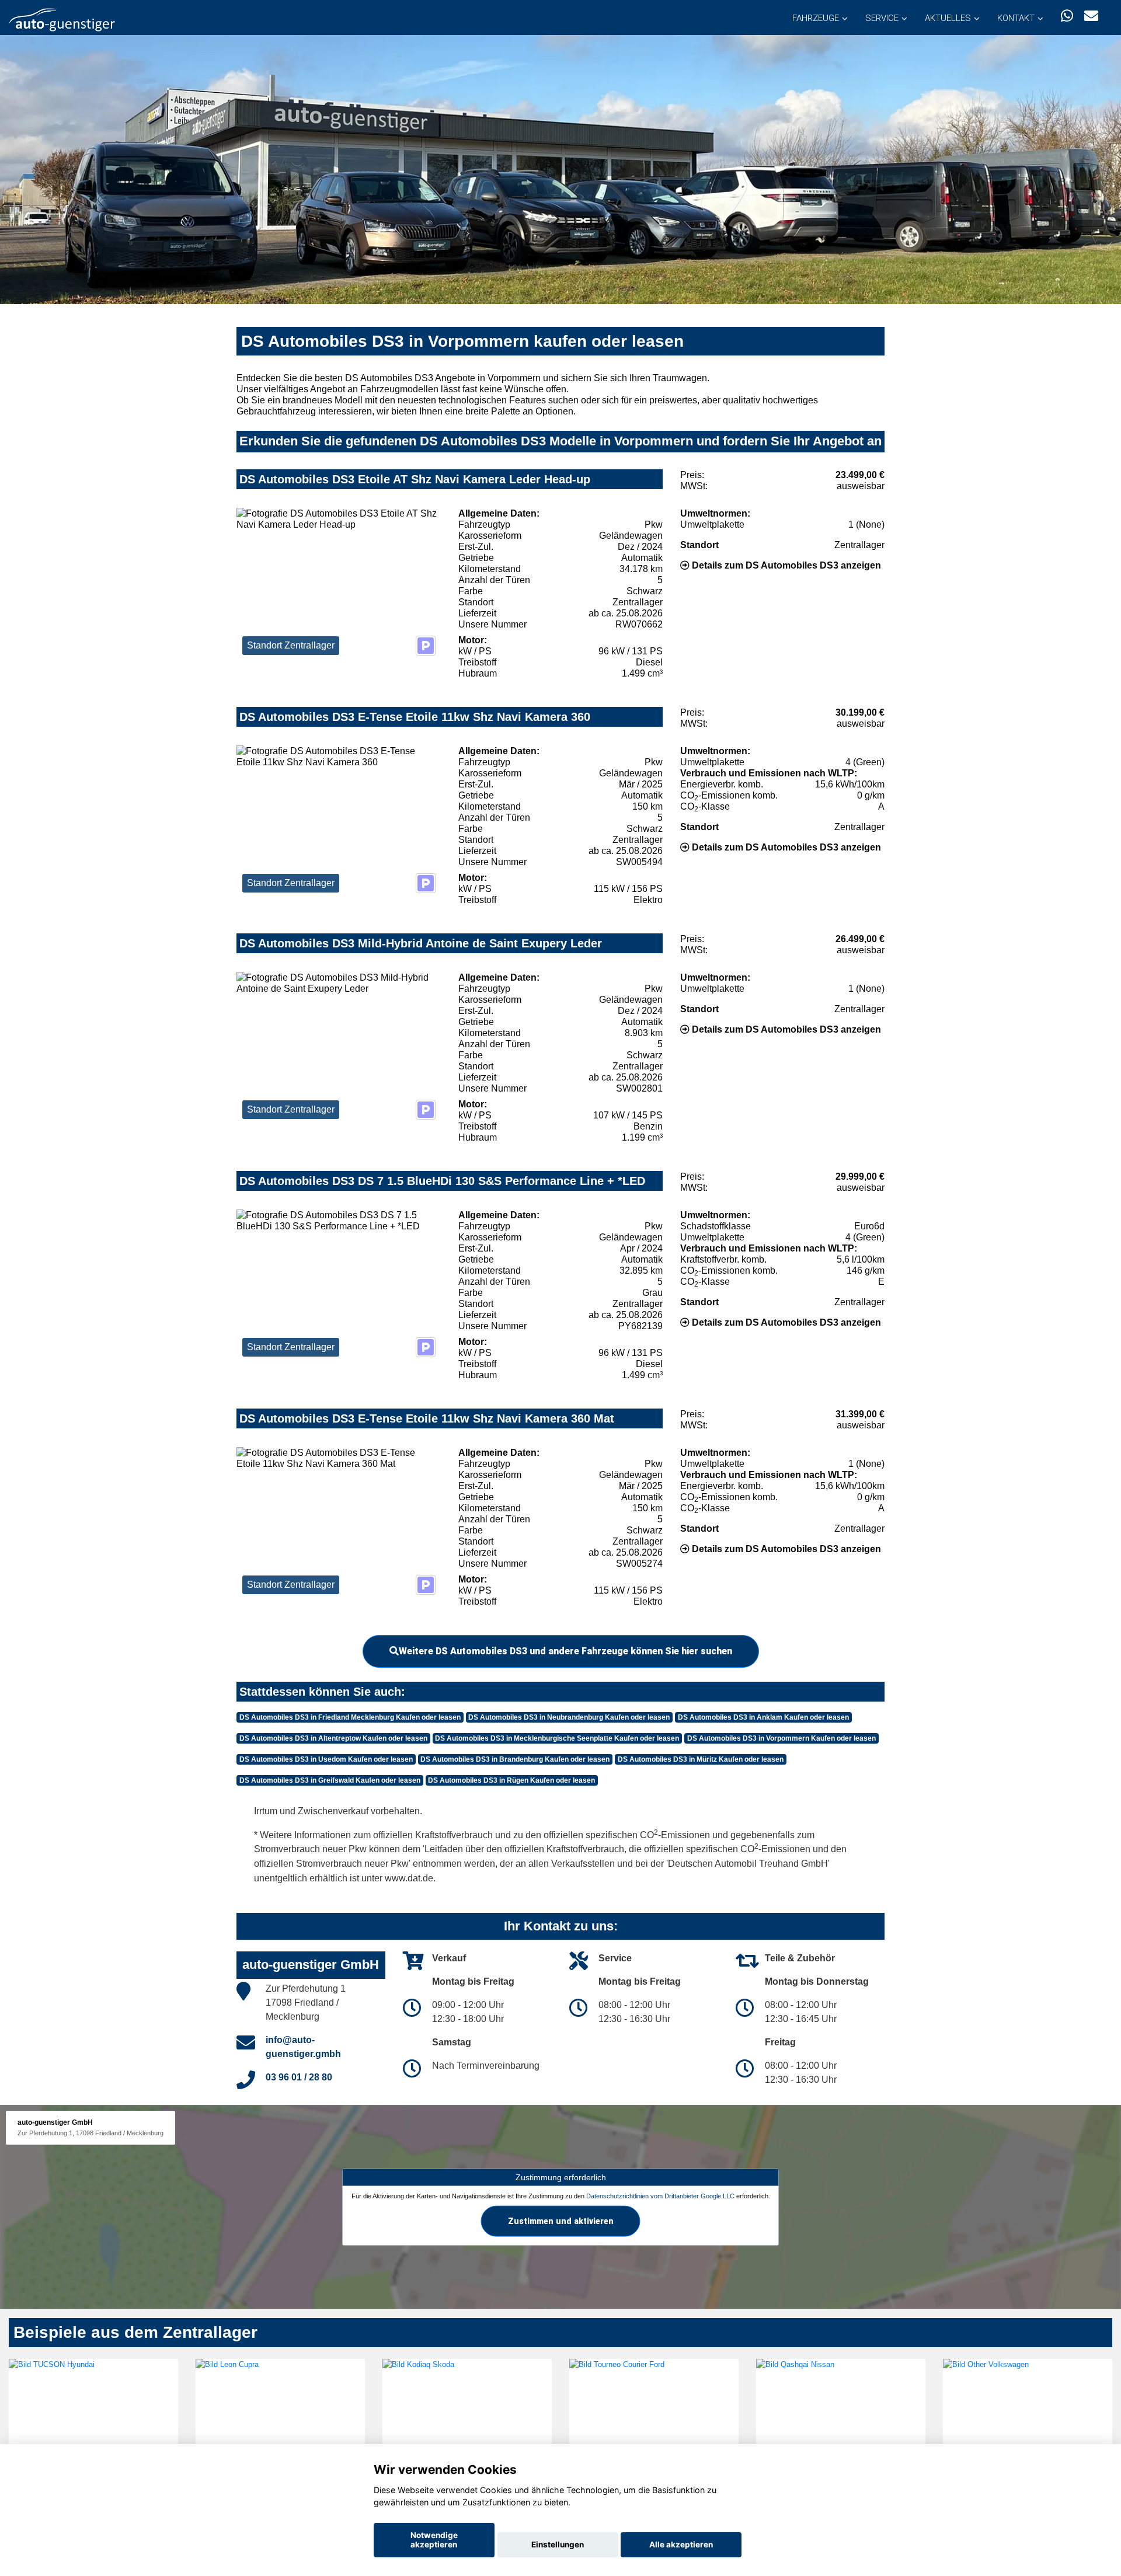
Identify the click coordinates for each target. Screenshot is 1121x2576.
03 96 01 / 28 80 (299, 2077)
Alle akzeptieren (681, 2544)
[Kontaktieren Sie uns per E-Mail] (1091, 16)
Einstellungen (558, 2544)
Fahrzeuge (816, 18)
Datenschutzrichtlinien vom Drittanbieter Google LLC (660, 2196)
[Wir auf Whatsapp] (1067, 16)
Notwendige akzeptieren (434, 2540)
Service (882, 18)
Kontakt (1016, 18)
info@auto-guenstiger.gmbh (303, 2047)
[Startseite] (62, 19)
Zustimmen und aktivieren (561, 2221)
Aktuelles (948, 18)
